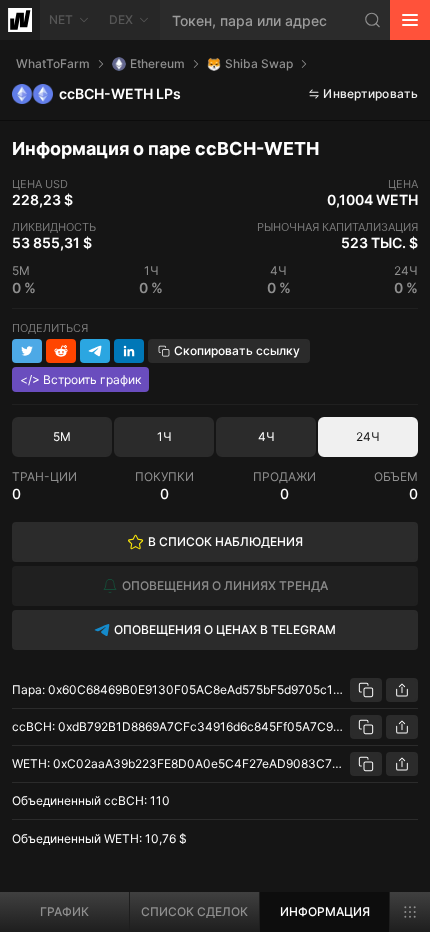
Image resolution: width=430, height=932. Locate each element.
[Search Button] (373, 20)
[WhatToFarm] (20, 20)
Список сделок (194, 911)
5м (62, 436)
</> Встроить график (80, 379)
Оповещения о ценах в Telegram (225, 629)
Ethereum (157, 63)
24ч (368, 436)
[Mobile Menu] (410, 20)
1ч (164, 436)
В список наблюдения (225, 541)
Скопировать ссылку (237, 350)
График (64, 911)
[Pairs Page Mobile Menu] (410, 912)
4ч (266, 436)
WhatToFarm (53, 63)
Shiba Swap (259, 63)
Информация (325, 911)
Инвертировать (370, 93)
